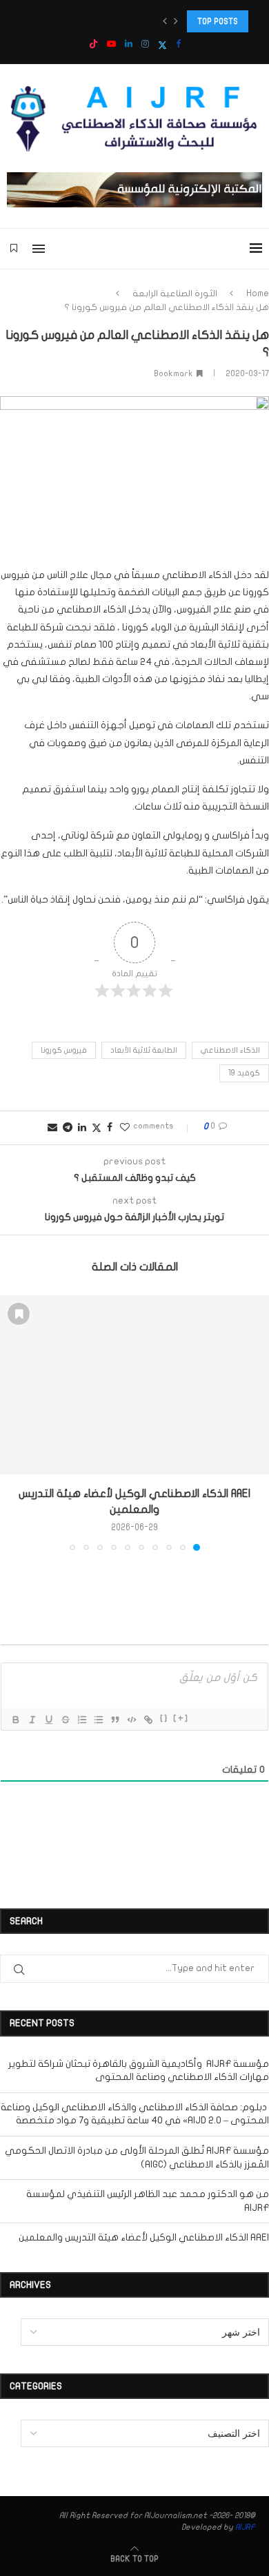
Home (258, 293)
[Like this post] (125, 1127)
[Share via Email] (52, 1127)
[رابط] (148, 1720)
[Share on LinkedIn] (82, 1127)
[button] (165, 21)
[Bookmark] (14, 249)
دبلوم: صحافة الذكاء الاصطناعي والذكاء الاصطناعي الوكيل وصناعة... (130, 21)
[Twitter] (162, 45)
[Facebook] (178, 44)
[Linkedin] (129, 44)
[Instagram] (145, 44)
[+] (181, 1719)
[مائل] (32, 1720)
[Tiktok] (93, 45)
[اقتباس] (114, 1720)
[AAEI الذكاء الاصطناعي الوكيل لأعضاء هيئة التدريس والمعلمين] (134, 1385)
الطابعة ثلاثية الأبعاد (144, 1050)
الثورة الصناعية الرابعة (175, 293)
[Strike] (65, 1720)
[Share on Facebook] (110, 1127)
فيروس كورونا (64, 1050)
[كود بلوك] (131, 1720)
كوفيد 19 (244, 1073)
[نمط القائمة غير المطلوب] (98, 1720)
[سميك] (15, 1720)
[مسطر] (48, 1720)
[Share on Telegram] (68, 1127)
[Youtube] (111, 44)
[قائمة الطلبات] (81, 1720)
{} (165, 1719)
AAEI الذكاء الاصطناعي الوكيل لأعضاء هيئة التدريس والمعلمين (144, 2237)
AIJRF (245, 2527)
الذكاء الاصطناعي (230, 1050)
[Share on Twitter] (97, 1128)
